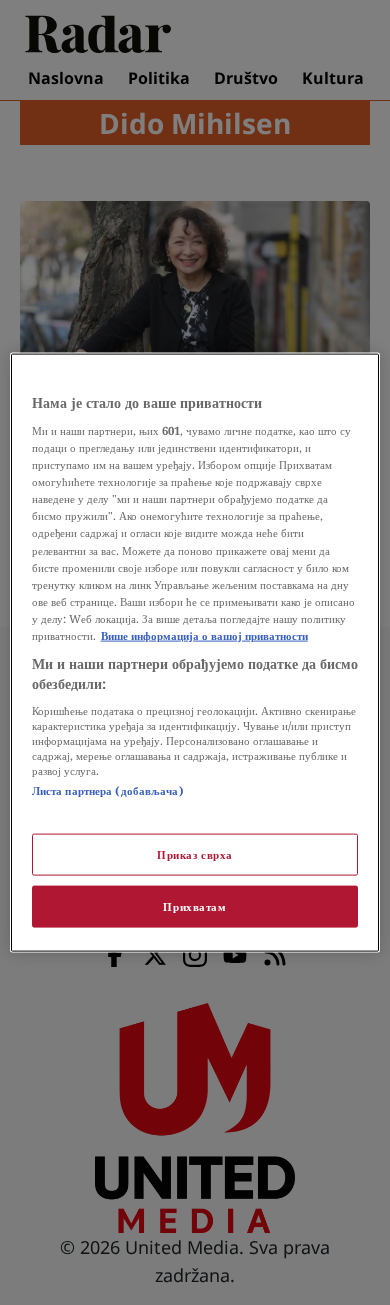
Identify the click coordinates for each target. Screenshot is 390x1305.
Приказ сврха (195, 854)
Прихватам (194, 906)
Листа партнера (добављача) (108, 790)
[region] (195, 652)
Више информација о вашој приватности (204, 634)
